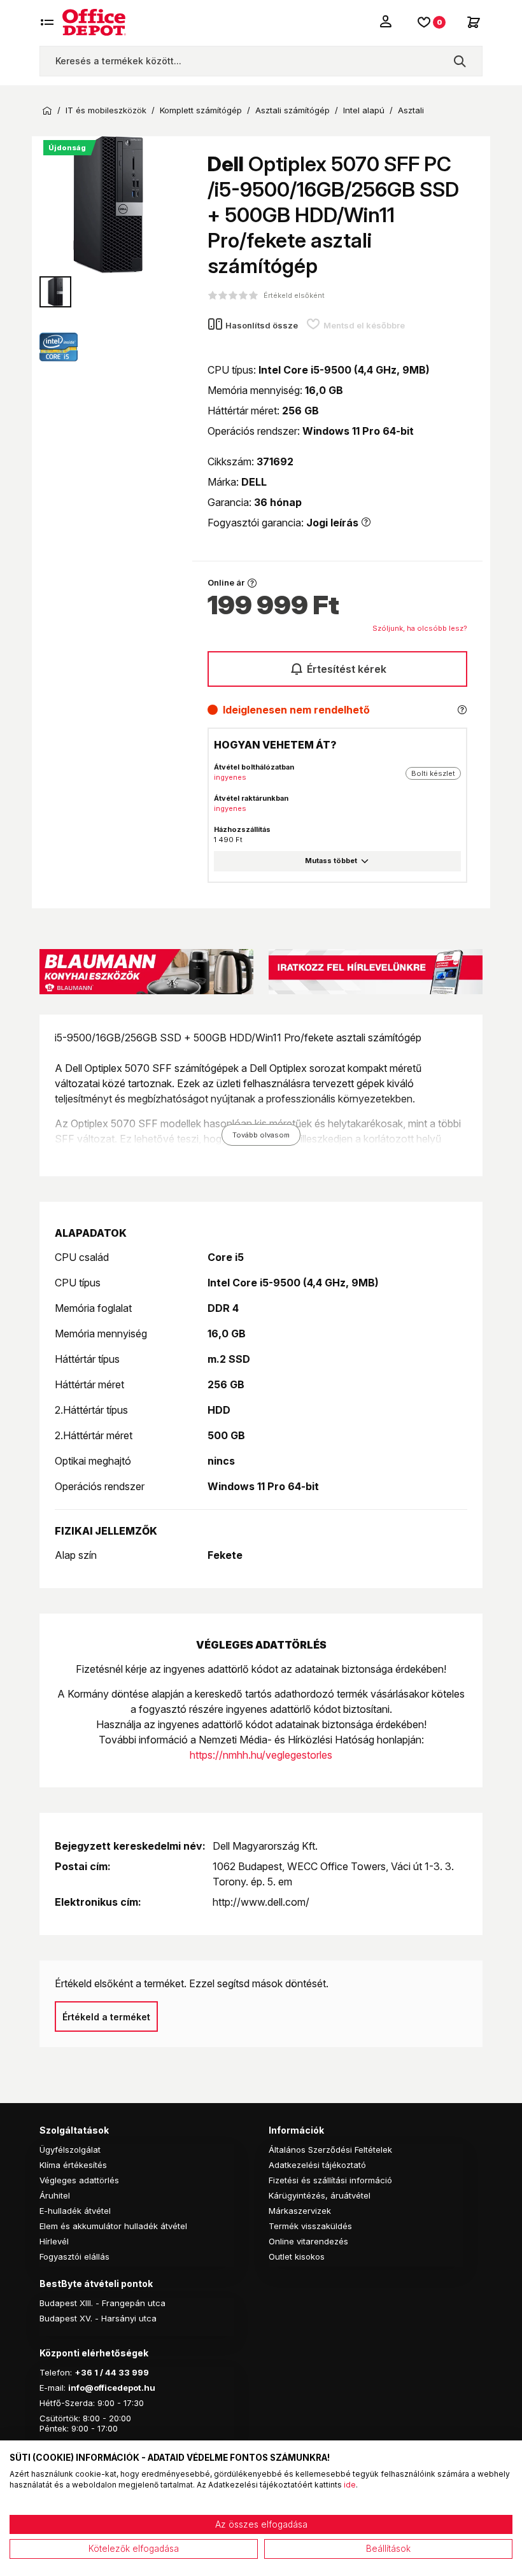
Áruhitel (55, 2195)
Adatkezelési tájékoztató (317, 2165)
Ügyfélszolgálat (70, 2150)
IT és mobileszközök (106, 110)
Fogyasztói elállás (74, 2256)
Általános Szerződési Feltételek (330, 2150)
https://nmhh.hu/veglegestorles (261, 1755)
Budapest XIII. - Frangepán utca (102, 2303)
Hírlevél (54, 2241)
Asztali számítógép (293, 110)
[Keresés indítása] (460, 61)
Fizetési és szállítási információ (330, 2180)
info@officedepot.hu (112, 2388)
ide (350, 2485)
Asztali (411, 110)
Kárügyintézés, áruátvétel (320, 2195)
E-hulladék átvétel (75, 2211)
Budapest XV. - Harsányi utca (98, 2318)
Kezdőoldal (47, 111)
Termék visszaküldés (310, 2226)
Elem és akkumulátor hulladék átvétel (113, 2226)
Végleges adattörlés (79, 2180)
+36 (83, 2372)
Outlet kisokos (297, 2256)
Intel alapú (364, 110)
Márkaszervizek (300, 2211)
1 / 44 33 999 (121, 2372)
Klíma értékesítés (73, 2165)
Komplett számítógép (201, 110)
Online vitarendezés (308, 2241)
